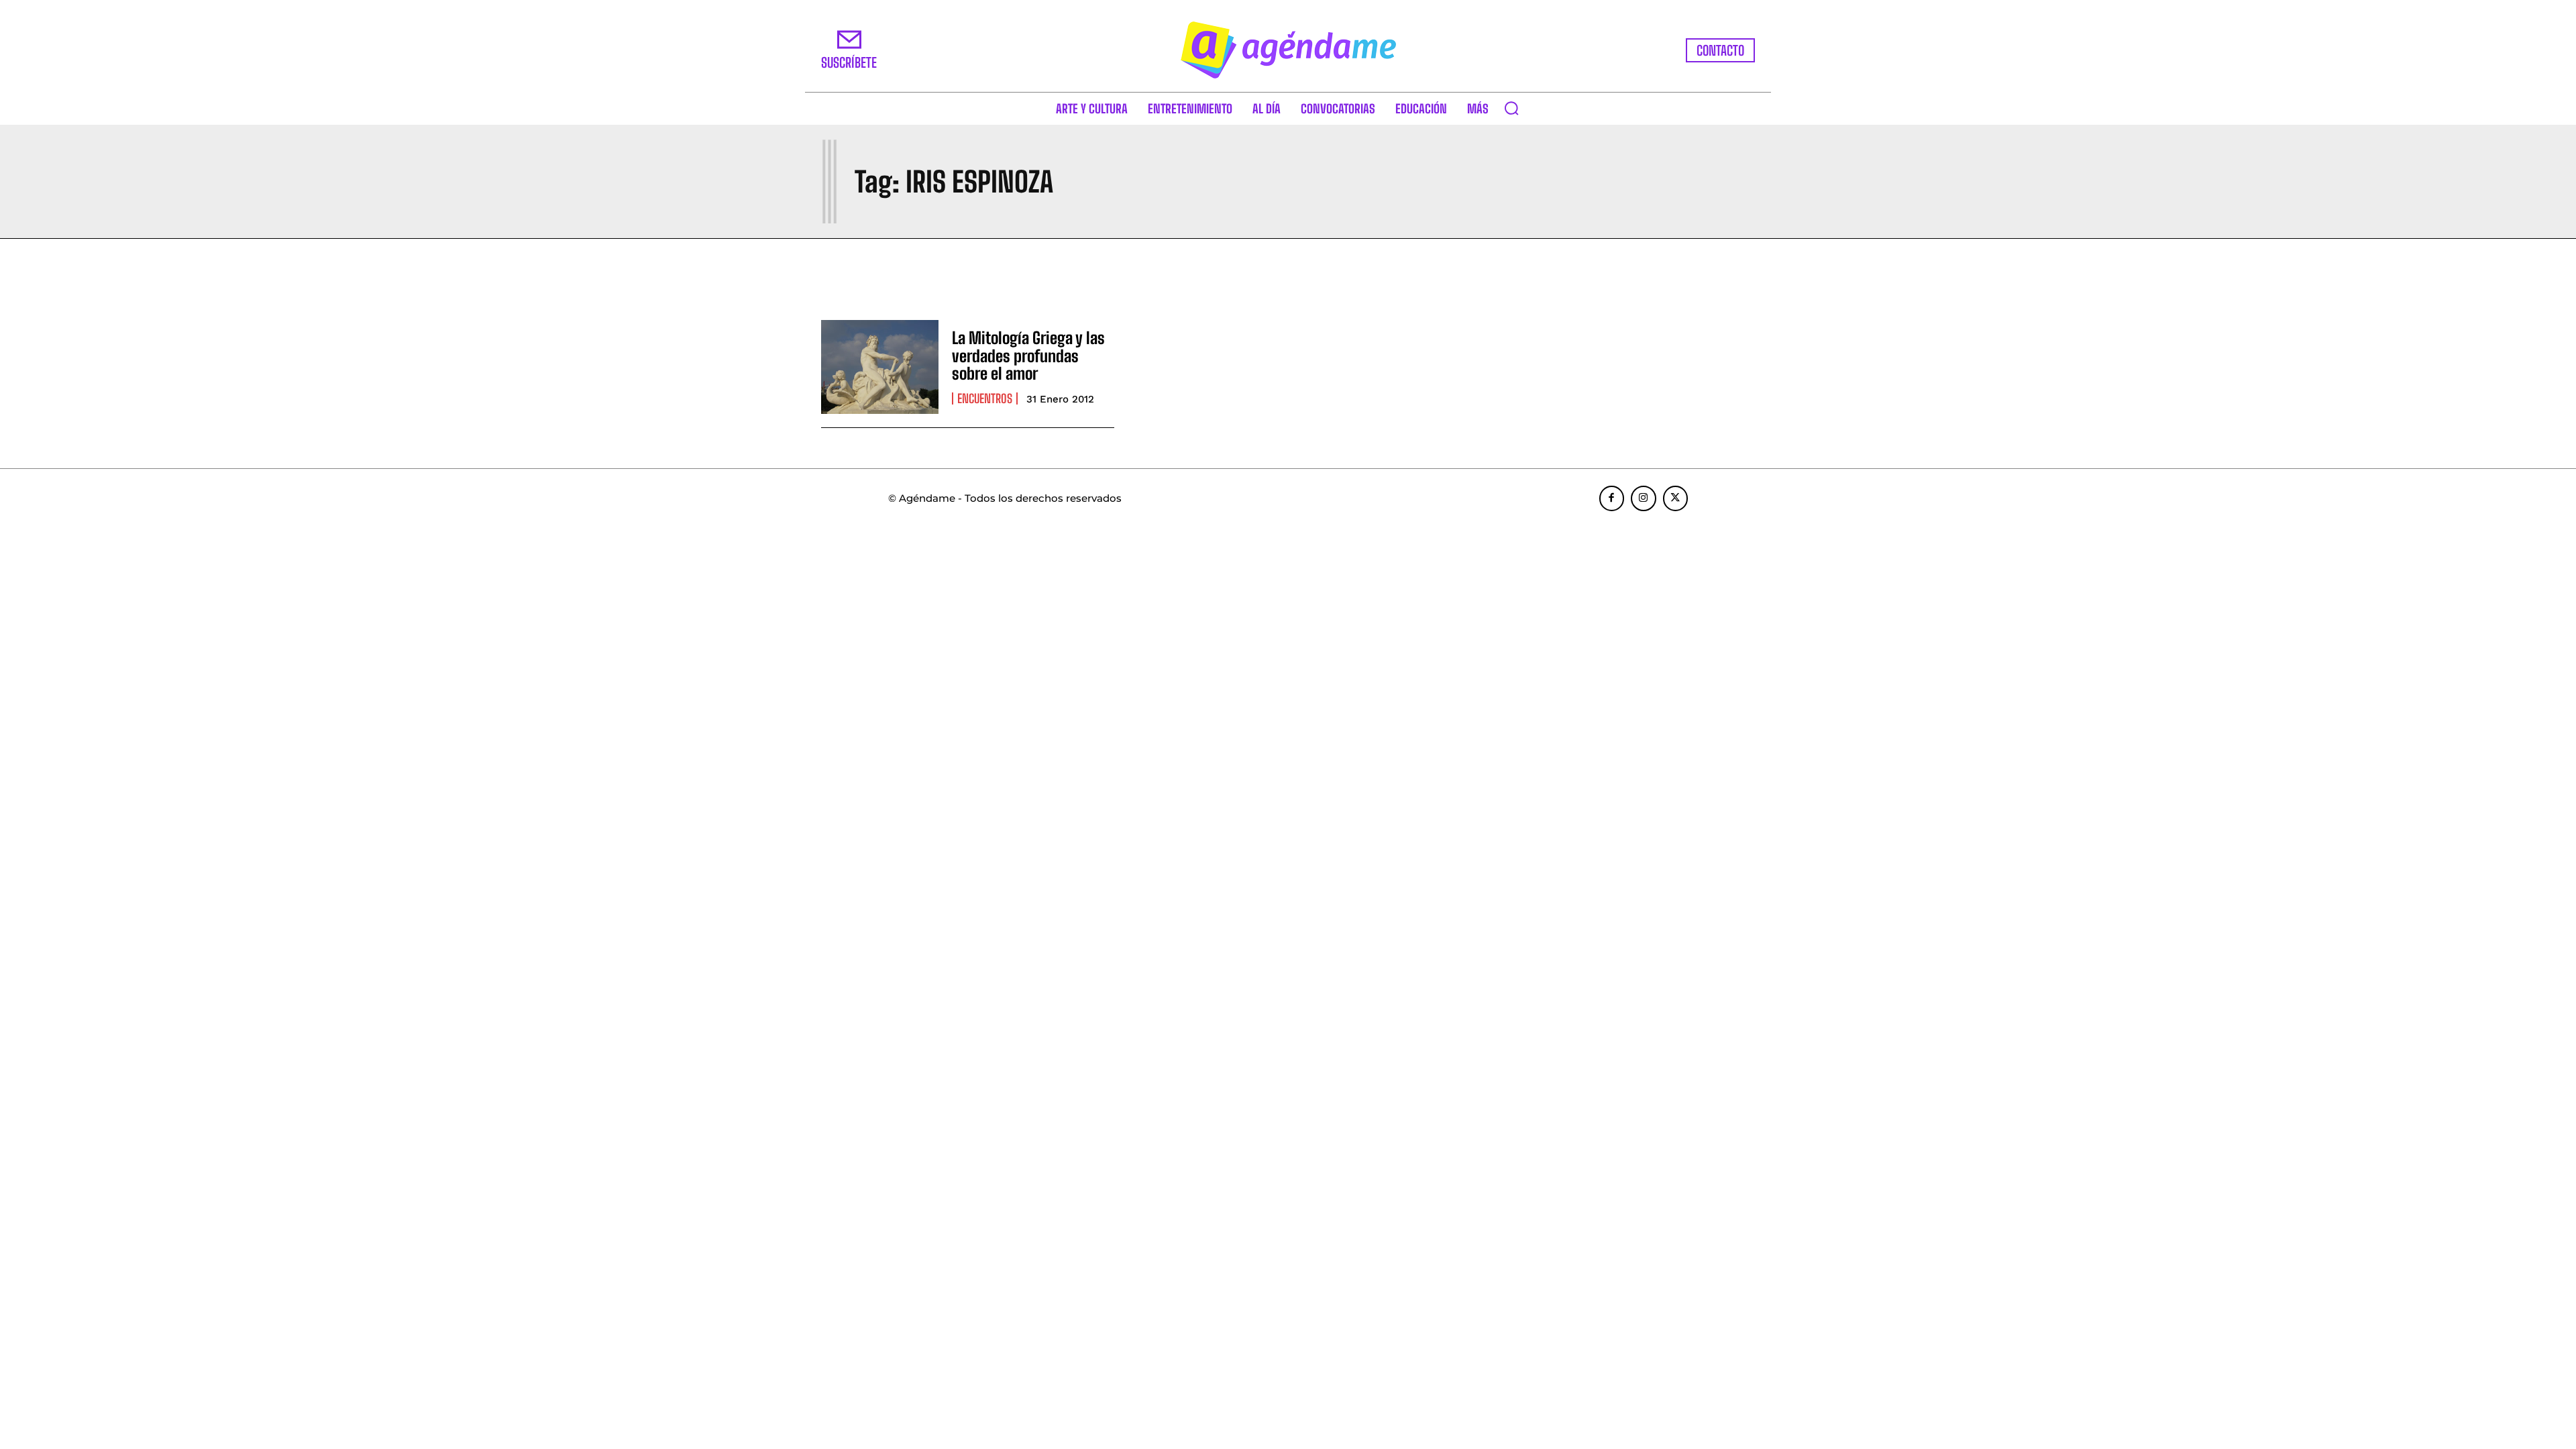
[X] (1676, 498)
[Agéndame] (1288, 50)
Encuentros (985, 398)
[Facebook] (1612, 498)
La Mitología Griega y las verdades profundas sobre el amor (1028, 356)
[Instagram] (1644, 498)
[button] (1511, 108)
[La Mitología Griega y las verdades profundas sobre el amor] (880, 367)
